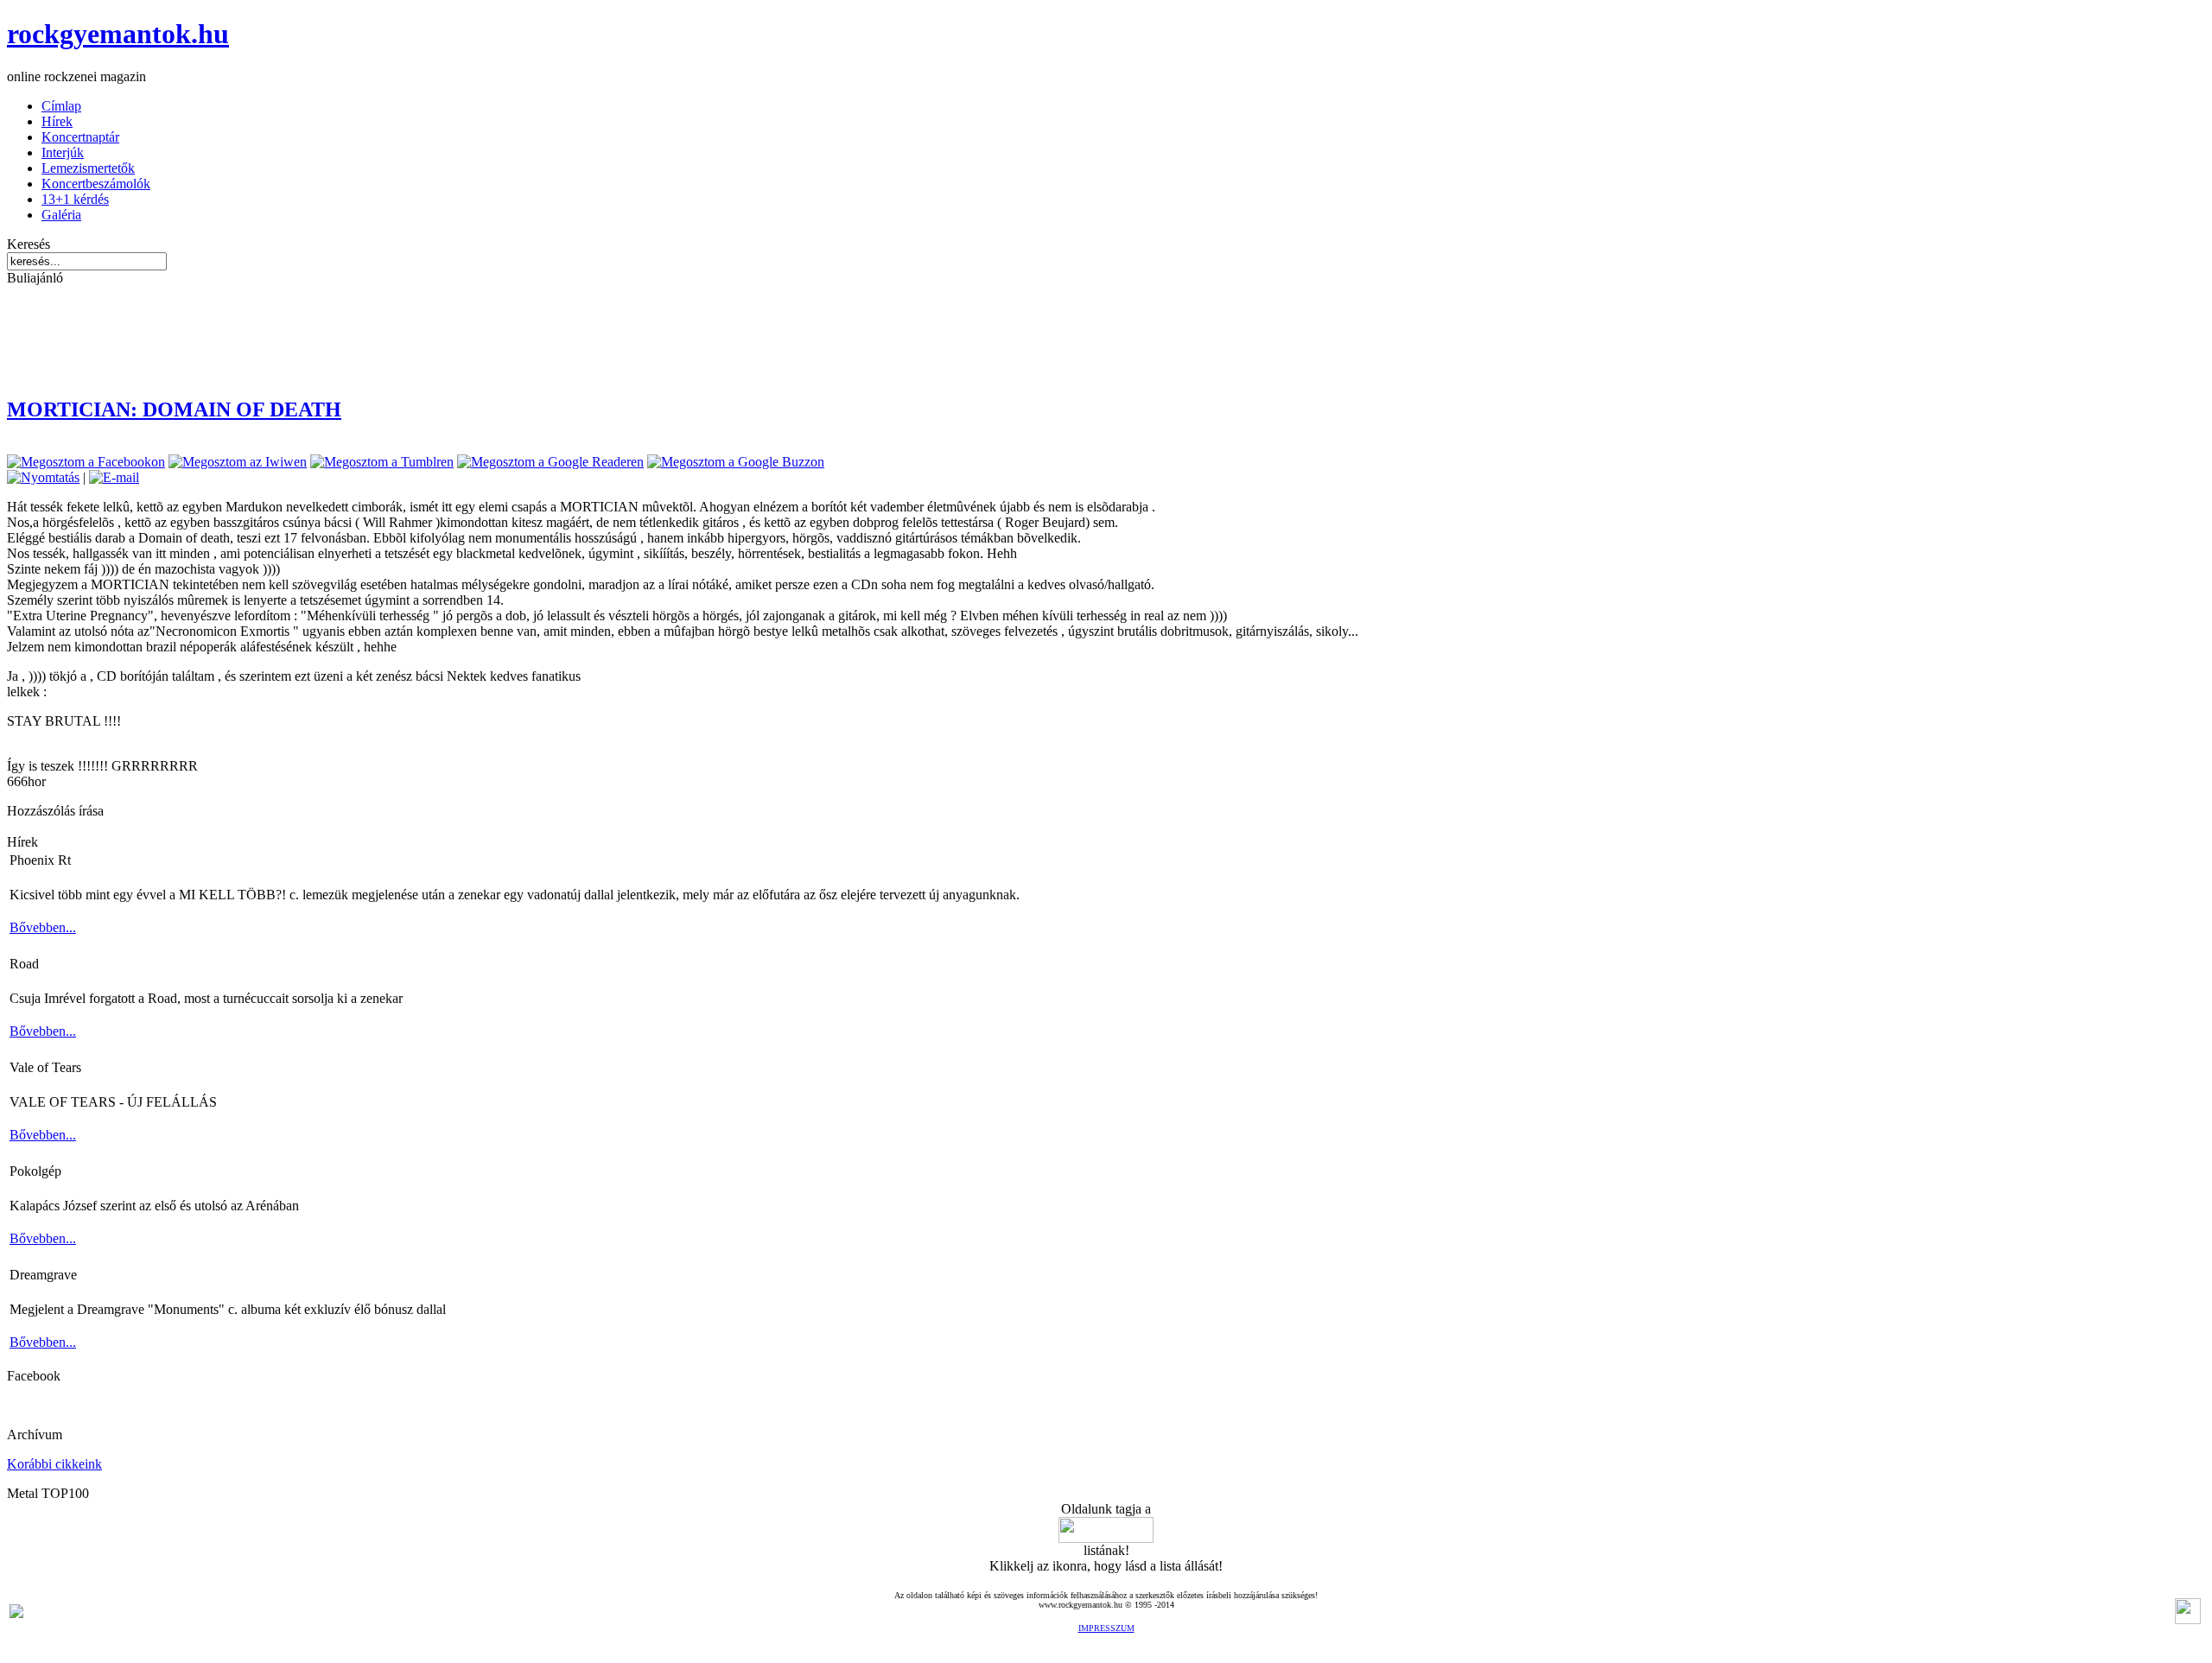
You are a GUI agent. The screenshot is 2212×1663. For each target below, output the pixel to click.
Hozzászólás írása (55, 811)
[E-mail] (114, 477)
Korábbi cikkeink (54, 1464)
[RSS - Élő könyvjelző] (16, 1613)
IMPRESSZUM (1106, 1628)
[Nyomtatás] (43, 477)
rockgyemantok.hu (118, 34)
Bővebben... (43, 927)
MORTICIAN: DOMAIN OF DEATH (174, 409)
